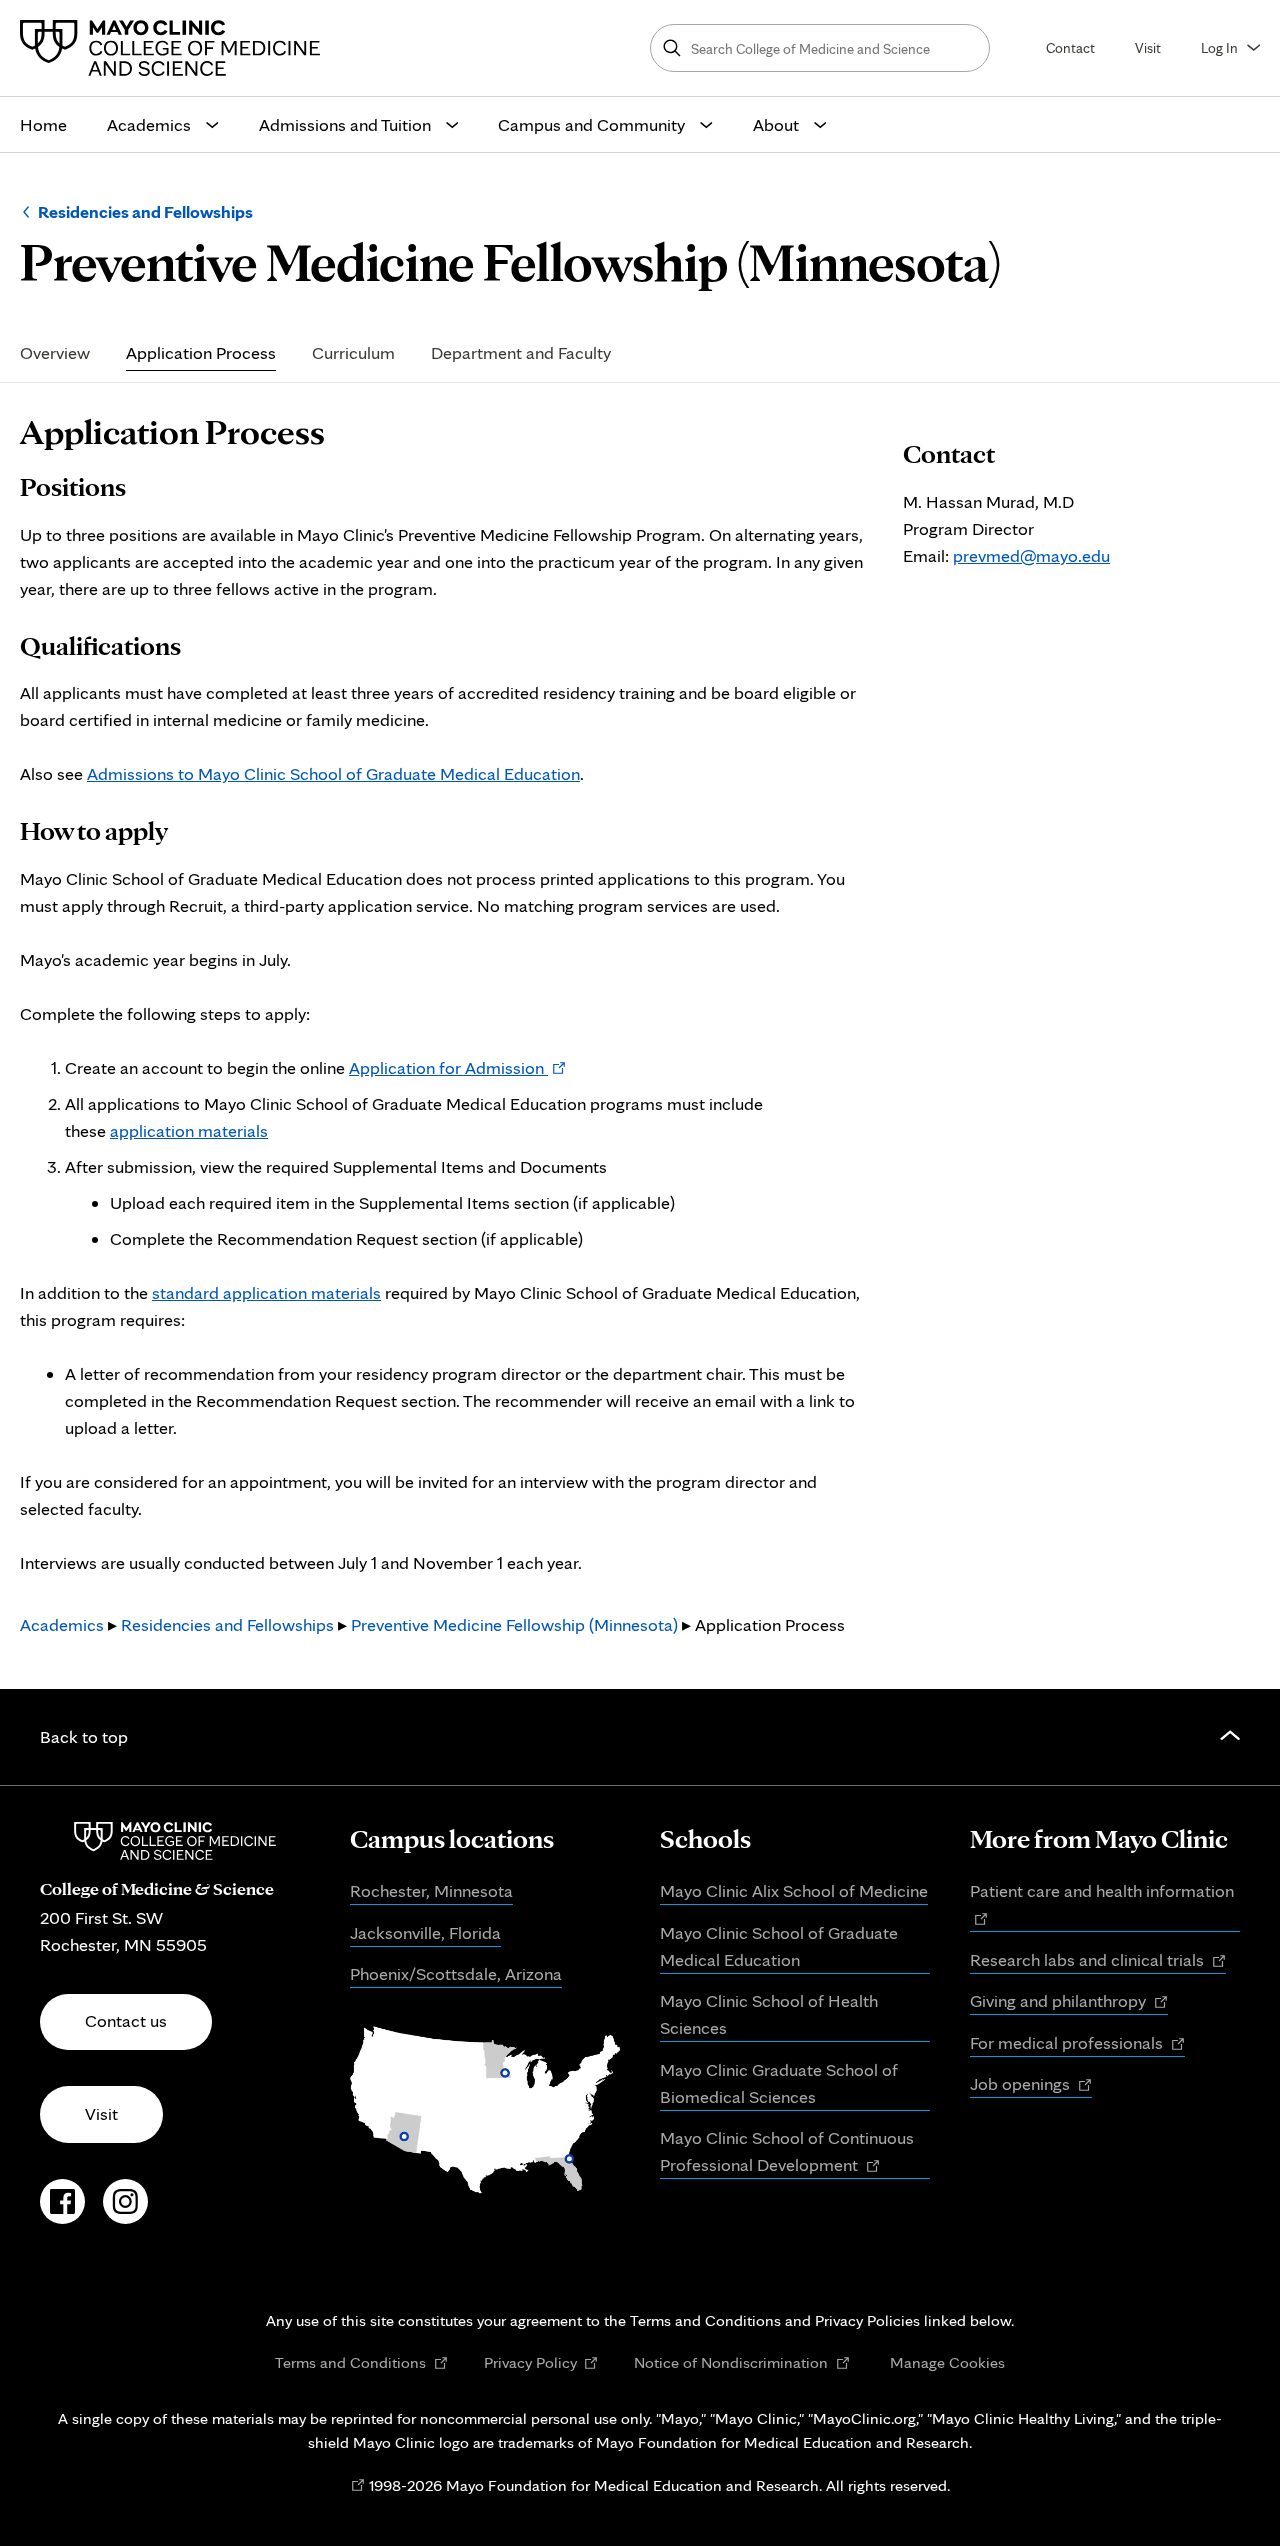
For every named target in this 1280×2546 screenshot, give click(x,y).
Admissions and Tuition (345, 124)
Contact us (126, 2020)
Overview (55, 353)
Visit (1148, 47)
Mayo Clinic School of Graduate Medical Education (779, 1946)
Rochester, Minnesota (431, 1890)
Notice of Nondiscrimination (742, 2362)
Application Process (201, 353)
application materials (189, 1130)
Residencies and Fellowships (145, 211)
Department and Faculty (521, 353)
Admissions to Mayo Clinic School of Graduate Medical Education (333, 773)
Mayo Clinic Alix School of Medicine (794, 1890)
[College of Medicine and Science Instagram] (125, 2212)
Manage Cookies (947, 2362)
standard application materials (266, 1292)
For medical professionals (1077, 2044)
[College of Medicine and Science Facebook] (62, 2212)
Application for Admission (457, 1067)
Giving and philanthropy (1069, 2002)
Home (43, 124)
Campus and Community (591, 124)
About (776, 124)
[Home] (175, 48)
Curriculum (353, 353)
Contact (1070, 47)
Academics (149, 124)
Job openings (1031, 2085)
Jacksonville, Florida (425, 1932)
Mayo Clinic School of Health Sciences (769, 2014)
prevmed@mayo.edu (1031, 555)
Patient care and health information (1105, 1905)
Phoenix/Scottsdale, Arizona (456, 1973)
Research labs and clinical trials (1098, 1961)
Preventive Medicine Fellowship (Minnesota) (514, 1624)
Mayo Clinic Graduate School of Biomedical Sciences (779, 2083)
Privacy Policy (541, 2362)
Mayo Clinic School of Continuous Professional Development (787, 2153)
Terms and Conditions (361, 2362)
